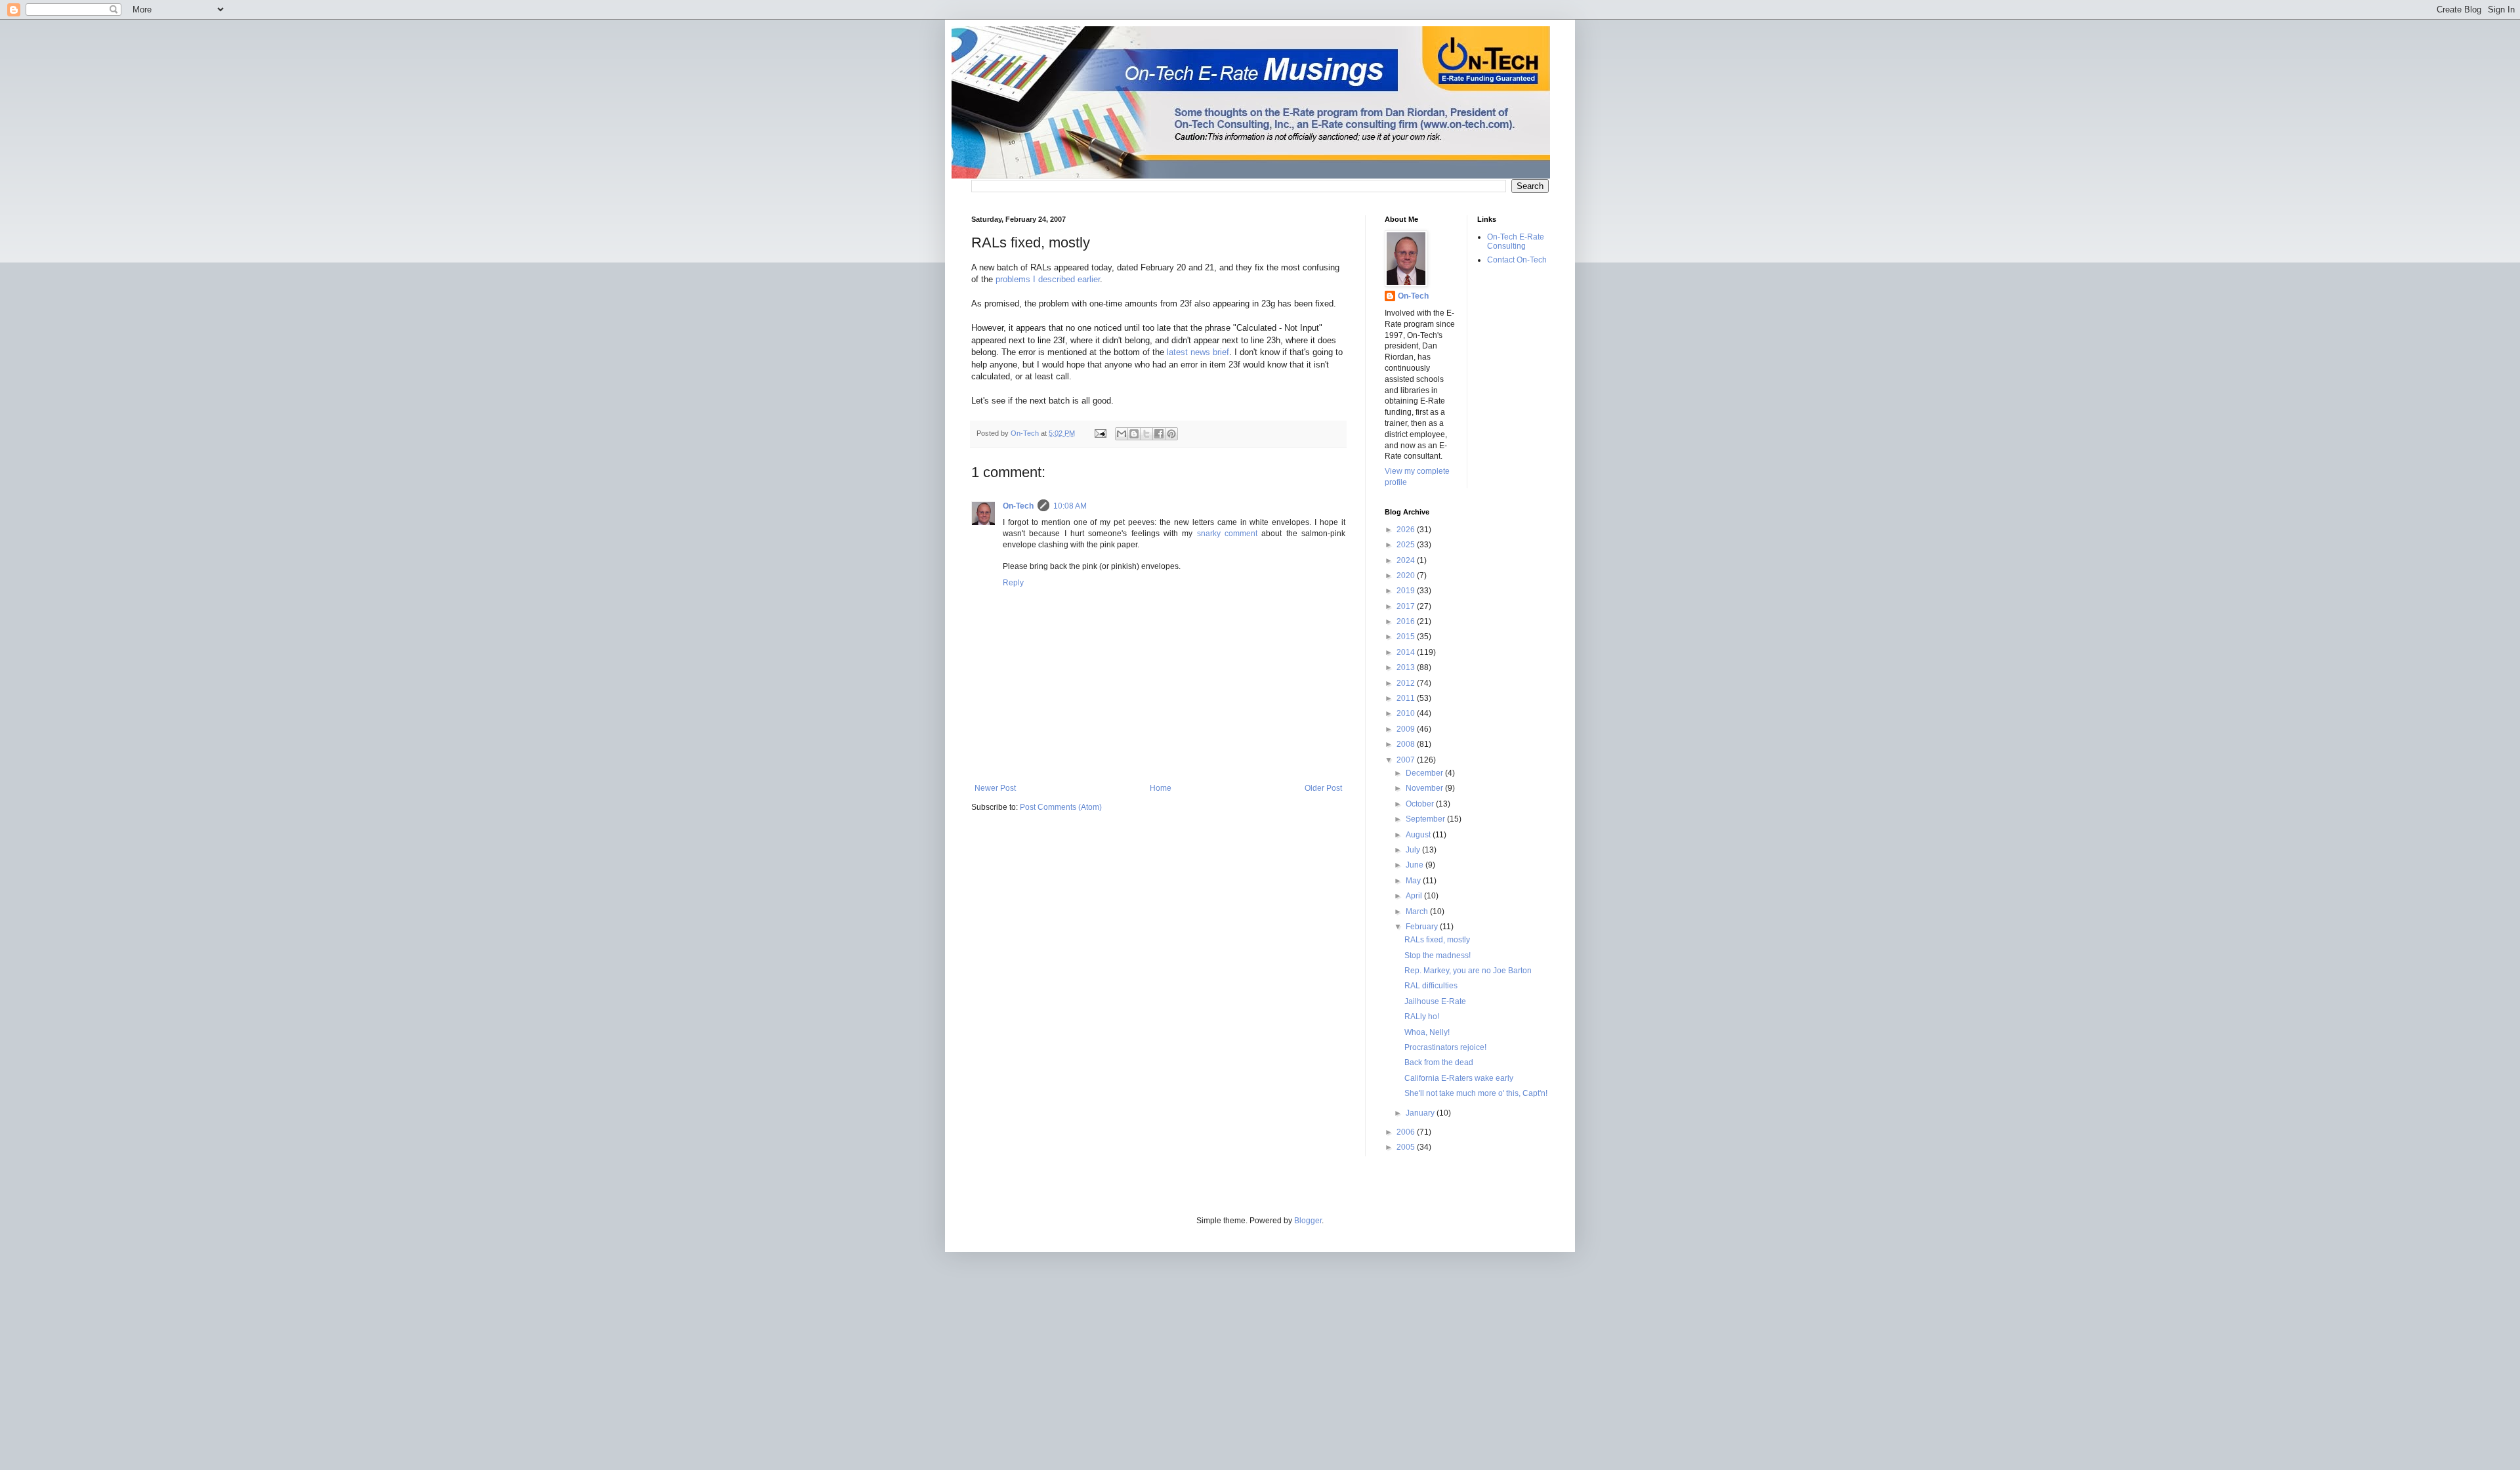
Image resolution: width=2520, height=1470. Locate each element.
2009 (1407, 729)
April (1415, 896)
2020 (1407, 576)
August (1419, 835)
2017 (1407, 606)
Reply (1013, 583)
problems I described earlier (1048, 279)
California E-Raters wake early (1459, 1078)
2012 (1407, 683)
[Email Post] (1100, 433)
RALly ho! (1422, 1017)
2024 (1407, 560)
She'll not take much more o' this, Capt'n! (1476, 1093)
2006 (1407, 1132)
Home (1161, 788)
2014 (1407, 652)
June (1416, 865)
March (1418, 912)
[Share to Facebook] (1159, 434)
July (1414, 850)
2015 (1407, 637)
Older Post (1323, 788)
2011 (1407, 698)
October (1421, 804)
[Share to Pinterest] (1171, 434)
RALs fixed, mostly (1437, 940)
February (1423, 927)
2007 (1407, 760)
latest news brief (1198, 352)
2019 (1407, 591)
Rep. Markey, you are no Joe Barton (1468, 971)
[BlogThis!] (1134, 434)
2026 (1407, 530)
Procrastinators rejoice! (1445, 1047)
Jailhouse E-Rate (1435, 1001)
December (1425, 773)
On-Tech (1018, 506)
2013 (1407, 667)
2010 (1407, 713)
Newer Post (995, 788)
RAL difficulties (1431, 986)
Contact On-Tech (1517, 260)
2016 (1407, 621)
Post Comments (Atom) (1061, 807)
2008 (1407, 744)
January (1421, 1113)
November (1425, 788)
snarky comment (1227, 534)
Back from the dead (1439, 1062)
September (1426, 819)
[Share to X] (1146, 434)
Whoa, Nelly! (1427, 1032)
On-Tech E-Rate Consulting (1516, 241)
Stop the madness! (1438, 955)
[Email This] (1122, 434)
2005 (1407, 1147)
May (1414, 881)
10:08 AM (1070, 506)
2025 (1407, 545)
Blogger (1308, 1221)
